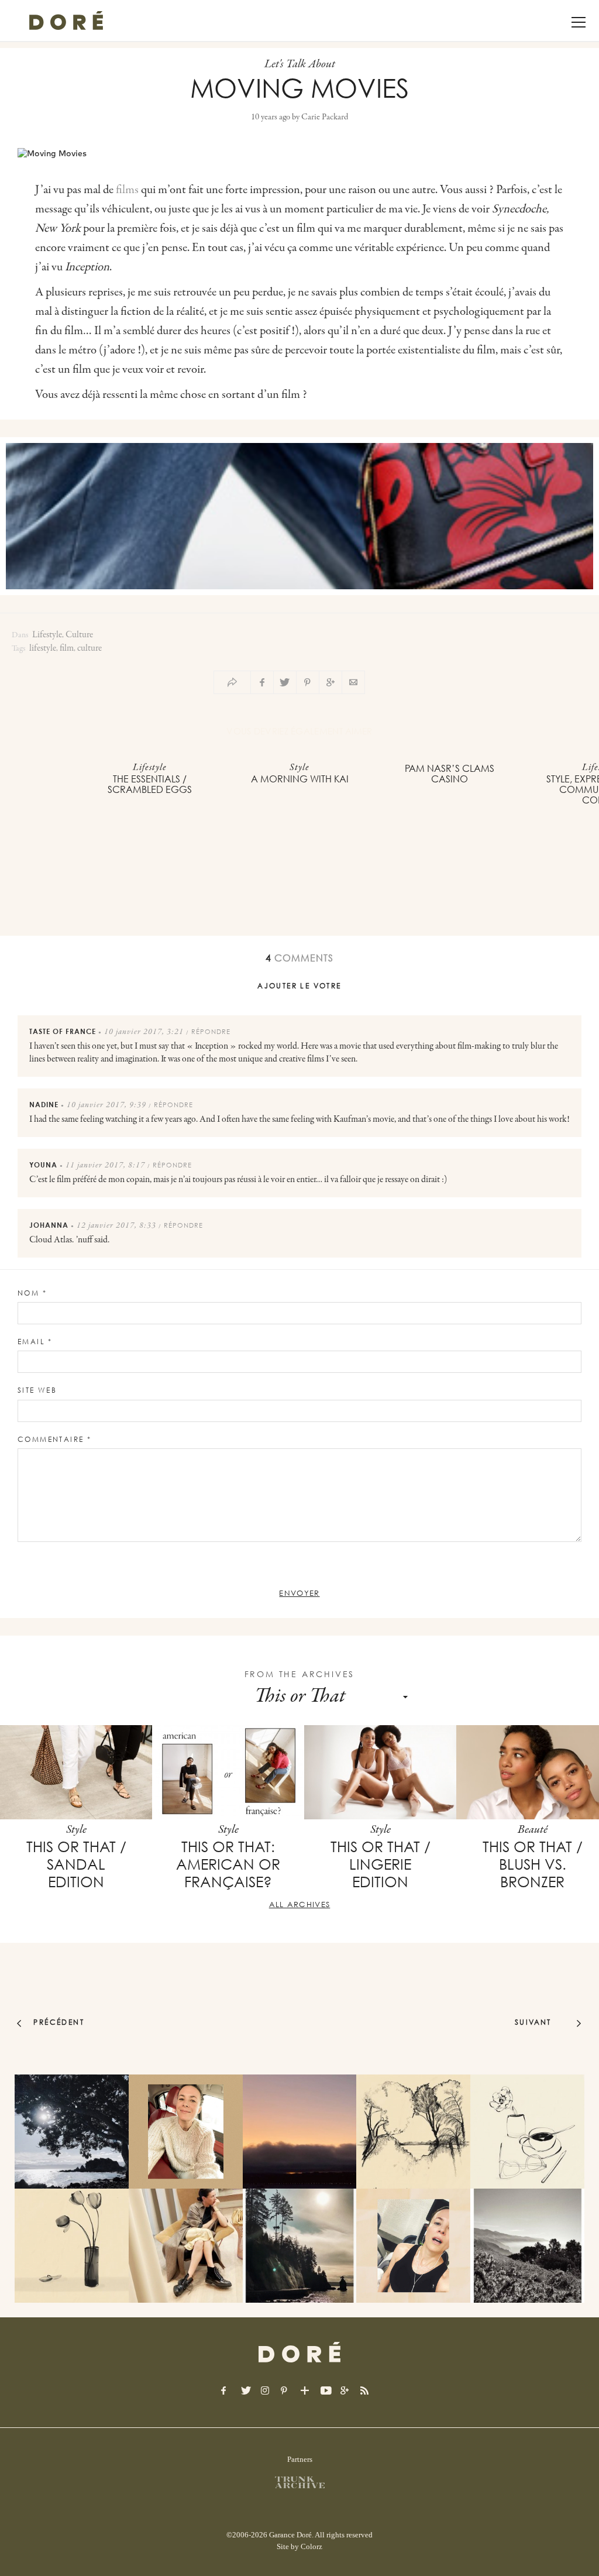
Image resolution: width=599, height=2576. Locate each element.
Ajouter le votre (299, 986)
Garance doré (299, 2352)
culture (89, 648)
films (127, 190)
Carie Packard (325, 117)
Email (35, 1342)
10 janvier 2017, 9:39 (106, 1105)
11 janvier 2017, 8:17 (105, 1166)
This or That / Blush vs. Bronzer (533, 1864)
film (67, 648)
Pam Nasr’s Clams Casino (450, 774)
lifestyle (43, 648)
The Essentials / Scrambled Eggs (150, 784)
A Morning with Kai (300, 779)
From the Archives (300, 1674)
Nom (32, 1293)
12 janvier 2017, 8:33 (116, 1226)
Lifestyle (47, 635)
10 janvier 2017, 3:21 (144, 1032)
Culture (79, 635)
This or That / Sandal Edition (76, 1864)
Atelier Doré (66, 20)
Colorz (311, 2546)
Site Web (37, 1390)
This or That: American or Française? (228, 1864)
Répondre (211, 1031)
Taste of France (63, 1031)
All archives (300, 1904)
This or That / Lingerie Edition (381, 1864)
